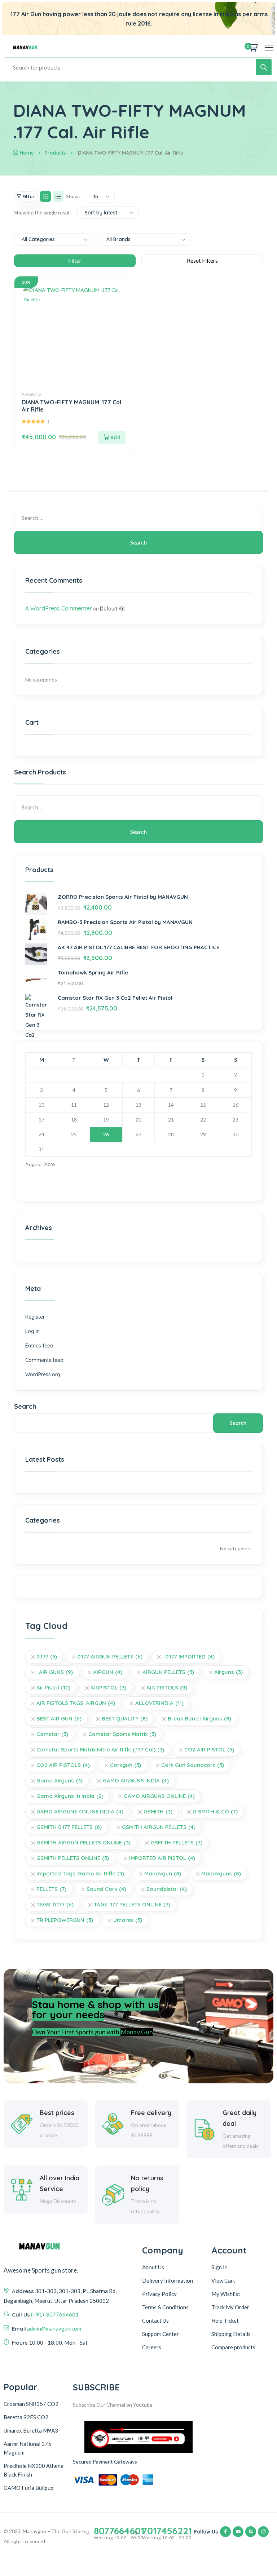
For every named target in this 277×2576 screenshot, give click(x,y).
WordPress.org (43, 1374)
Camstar (52, 1734)
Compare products (233, 2347)
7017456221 (167, 2531)
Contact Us (155, 2320)
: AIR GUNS (55, 1672)
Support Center (161, 2334)
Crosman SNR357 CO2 (31, 2404)
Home (27, 153)
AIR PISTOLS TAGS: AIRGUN (76, 1703)
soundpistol (167, 1889)
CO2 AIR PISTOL (209, 1749)
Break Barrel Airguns (199, 1718)
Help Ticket (225, 2320)
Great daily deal (239, 2118)
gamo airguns (60, 1780)
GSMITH (158, 1811)
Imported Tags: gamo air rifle (80, 1873)
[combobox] (100, 196)
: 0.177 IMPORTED (189, 1656)
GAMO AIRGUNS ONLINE (159, 1796)
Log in (32, 1331)
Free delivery (151, 2113)
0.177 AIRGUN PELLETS (110, 1656)
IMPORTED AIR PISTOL (162, 1858)
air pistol (53, 1687)
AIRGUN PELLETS (168, 1672)
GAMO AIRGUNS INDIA (136, 1780)
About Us (153, 2267)
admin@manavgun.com (54, 2328)
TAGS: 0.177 (55, 1904)
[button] (112, 437)
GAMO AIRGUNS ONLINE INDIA (80, 1811)
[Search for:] (138, 518)
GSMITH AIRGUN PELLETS (159, 1827)
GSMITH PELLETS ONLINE (73, 1858)
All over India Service (60, 2183)
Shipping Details (231, 2334)
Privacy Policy (159, 2294)
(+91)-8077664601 (55, 2314)
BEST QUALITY (125, 1718)
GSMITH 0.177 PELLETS (69, 1827)
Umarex (128, 1920)
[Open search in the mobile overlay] (138, 67)
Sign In (219, 2267)
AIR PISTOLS (167, 1687)
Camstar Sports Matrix (122, 1734)
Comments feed (44, 1360)
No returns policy (147, 2183)
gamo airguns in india (70, 1796)
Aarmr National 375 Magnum (27, 2448)
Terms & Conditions (165, 2307)
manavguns (221, 1873)
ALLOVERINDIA (159, 1703)
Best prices (57, 2113)
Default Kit (112, 609)
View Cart (223, 2280)
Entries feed (39, 1346)
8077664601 (119, 2531)
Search (25, 1406)
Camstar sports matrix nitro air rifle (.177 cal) (100, 1749)
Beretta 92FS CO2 (26, 2417)
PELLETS (51, 1889)
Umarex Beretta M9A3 (31, 2430)
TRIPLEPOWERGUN (65, 1920)
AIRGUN (108, 1672)
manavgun (163, 1873)
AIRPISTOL (108, 1687)
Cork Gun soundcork (193, 1765)
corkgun (126, 1765)
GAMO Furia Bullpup (28, 2488)
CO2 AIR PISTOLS (63, 1765)
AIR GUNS (31, 394)
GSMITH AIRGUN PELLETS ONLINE (83, 1842)
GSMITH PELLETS (177, 1842)
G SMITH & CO (215, 1811)
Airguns (228, 1672)
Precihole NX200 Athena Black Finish (34, 2470)
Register (35, 1317)
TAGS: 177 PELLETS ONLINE (132, 1904)
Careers (152, 2347)
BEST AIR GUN (59, 1718)
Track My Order (230, 2307)
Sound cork (106, 1889)
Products (55, 153)
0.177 (47, 1656)
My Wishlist (226, 2294)
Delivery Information (168, 2280)
